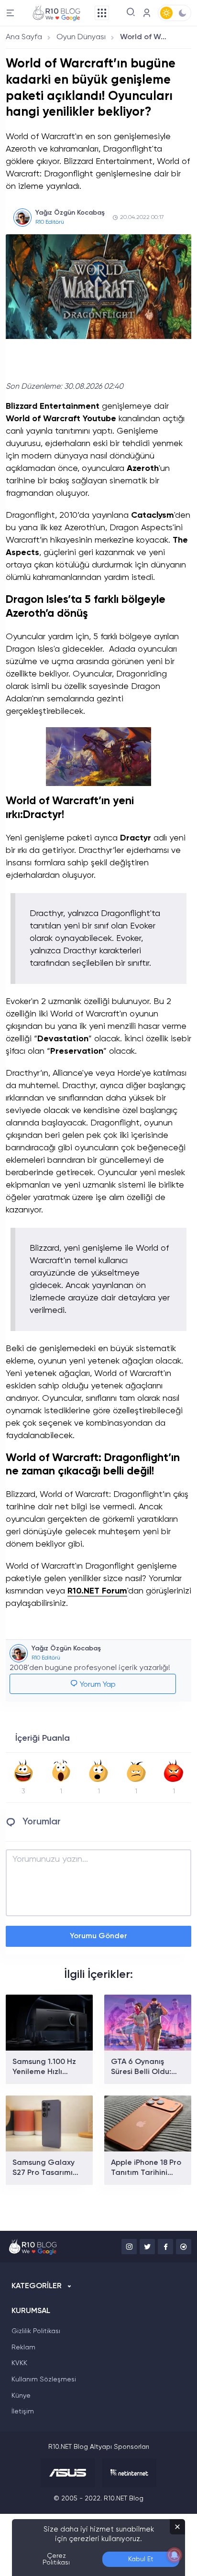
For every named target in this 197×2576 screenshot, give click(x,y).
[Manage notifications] (175, 2555)
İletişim (23, 2412)
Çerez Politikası (56, 2559)
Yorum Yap (97, 1685)
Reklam (23, 2347)
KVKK (19, 2363)
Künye (21, 2396)
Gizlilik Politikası (36, 2331)
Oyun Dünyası (81, 37)
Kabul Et (141, 2559)
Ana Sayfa (24, 37)
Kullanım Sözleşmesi (44, 2380)
